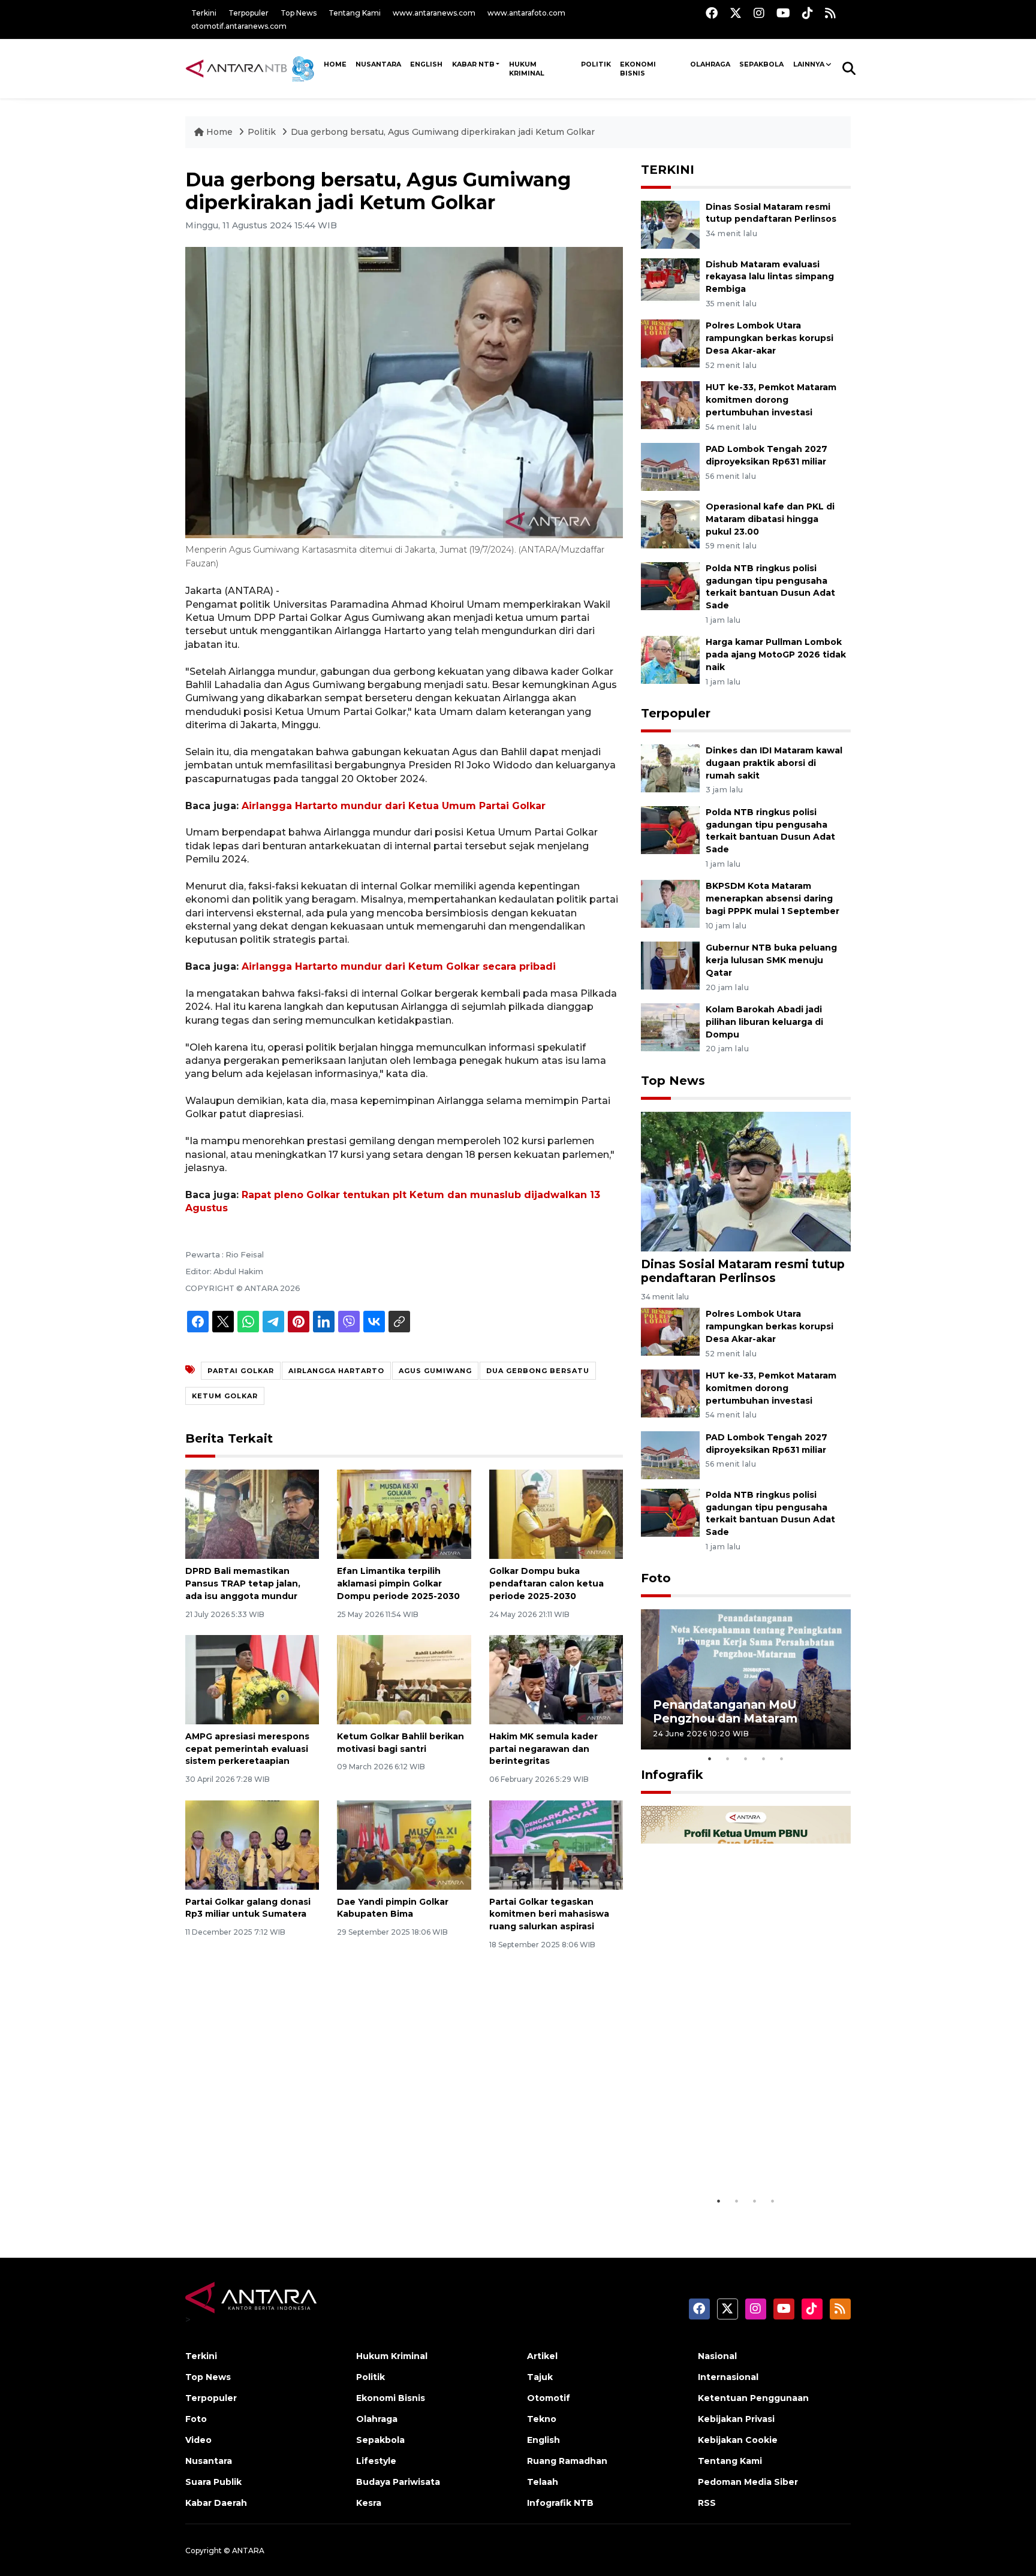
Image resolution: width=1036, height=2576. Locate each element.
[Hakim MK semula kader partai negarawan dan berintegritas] (556, 1679)
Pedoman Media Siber (748, 2482)
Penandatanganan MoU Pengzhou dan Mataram (725, 1711)
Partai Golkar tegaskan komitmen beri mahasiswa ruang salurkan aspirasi (549, 1914)
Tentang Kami (355, 13)
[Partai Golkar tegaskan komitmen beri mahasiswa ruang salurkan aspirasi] (556, 1844)
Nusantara (209, 2461)
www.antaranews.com (434, 13)
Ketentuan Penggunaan (753, 2398)
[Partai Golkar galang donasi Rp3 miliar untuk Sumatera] (252, 1844)
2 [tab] (728, 1758)
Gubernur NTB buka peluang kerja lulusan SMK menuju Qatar (771, 960)
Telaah (543, 2482)
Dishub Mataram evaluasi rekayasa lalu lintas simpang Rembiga (770, 277)
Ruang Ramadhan (567, 2461)
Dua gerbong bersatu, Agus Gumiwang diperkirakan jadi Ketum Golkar (443, 132)
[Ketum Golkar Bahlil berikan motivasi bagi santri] (404, 1679)
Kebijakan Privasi (736, 2419)
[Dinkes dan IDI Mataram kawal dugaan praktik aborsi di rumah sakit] (670, 767)
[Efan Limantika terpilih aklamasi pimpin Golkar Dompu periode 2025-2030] (404, 1514)
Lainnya (809, 64)
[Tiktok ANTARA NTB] (808, 13)
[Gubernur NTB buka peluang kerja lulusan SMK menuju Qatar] (670, 965)
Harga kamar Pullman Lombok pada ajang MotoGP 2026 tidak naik (776, 654)
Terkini (204, 13)
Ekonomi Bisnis (638, 69)
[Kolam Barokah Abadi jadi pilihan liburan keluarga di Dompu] (670, 1026)
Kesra (369, 2503)
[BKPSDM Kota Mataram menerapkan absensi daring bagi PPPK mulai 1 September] (670, 904)
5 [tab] (782, 1758)
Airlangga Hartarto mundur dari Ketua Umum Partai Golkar (394, 806)
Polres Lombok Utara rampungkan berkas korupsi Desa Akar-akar (770, 338)
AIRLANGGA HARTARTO (336, 1371)
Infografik (672, 1775)
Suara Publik (213, 2482)
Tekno (542, 2419)
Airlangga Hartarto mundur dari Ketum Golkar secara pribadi (399, 966)
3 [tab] (746, 1758)
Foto (656, 1578)
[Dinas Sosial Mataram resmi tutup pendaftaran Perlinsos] (670, 224)
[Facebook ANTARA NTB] (712, 13)
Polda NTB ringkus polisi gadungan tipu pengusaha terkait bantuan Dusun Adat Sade (770, 831)
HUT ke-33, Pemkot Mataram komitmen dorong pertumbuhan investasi (771, 400)
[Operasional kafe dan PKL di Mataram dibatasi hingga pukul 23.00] (670, 524)
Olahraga (710, 64)
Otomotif (549, 2398)
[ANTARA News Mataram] (252, 68)
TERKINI (668, 170)
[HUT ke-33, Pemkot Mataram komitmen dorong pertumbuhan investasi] (670, 404)
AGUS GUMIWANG (435, 1371)
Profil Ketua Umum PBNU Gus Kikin (743, 2159)
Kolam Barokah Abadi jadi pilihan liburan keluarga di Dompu (764, 1022)
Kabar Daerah (216, 2503)
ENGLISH (426, 64)
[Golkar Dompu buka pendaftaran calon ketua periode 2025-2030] (556, 1514)
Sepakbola (761, 64)
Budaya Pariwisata (398, 2482)
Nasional (717, 2356)
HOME (335, 64)
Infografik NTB (560, 2503)
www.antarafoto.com (526, 13)
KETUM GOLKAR (225, 1396)
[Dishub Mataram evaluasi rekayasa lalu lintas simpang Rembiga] (670, 281)
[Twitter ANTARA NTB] (736, 13)
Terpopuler (249, 13)
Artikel (542, 2356)
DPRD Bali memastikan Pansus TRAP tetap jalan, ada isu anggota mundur (243, 1583)
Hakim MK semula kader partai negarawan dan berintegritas (543, 1749)
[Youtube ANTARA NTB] (783, 13)
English (543, 2440)
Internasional (728, 2377)
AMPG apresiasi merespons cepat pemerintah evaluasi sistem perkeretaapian (247, 1749)
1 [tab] (710, 1758)
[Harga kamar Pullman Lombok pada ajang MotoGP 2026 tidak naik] (670, 660)
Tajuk (540, 2377)
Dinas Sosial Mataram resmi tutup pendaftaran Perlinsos (743, 1271)
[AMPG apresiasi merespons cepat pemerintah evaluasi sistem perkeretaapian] (252, 1679)
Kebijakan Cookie (738, 2440)
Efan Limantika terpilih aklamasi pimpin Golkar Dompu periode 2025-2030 (398, 1583)
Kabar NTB (473, 64)
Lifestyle (376, 2461)
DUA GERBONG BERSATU (538, 1371)
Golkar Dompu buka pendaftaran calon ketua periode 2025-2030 (546, 1583)
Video (198, 2440)
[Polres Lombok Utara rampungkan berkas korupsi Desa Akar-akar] (670, 343)
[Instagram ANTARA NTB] (759, 13)
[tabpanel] (746, 1679)
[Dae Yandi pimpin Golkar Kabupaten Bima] (404, 1844)
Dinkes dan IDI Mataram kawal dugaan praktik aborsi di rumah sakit (774, 763)
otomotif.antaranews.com (239, 26)
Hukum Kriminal (527, 69)
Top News (299, 13)
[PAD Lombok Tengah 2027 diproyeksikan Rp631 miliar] (670, 466)
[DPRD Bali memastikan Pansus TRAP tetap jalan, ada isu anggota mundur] (252, 1514)
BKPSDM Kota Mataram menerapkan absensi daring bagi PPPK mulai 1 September (773, 898)
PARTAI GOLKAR (241, 1371)
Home (219, 132)
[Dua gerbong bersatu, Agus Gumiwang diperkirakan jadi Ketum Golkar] (746, 1181)
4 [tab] (764, 1758)
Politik (596, 64)
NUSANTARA (378, 64)
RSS (707, 2503)
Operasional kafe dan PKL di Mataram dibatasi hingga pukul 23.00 (770, 519)
